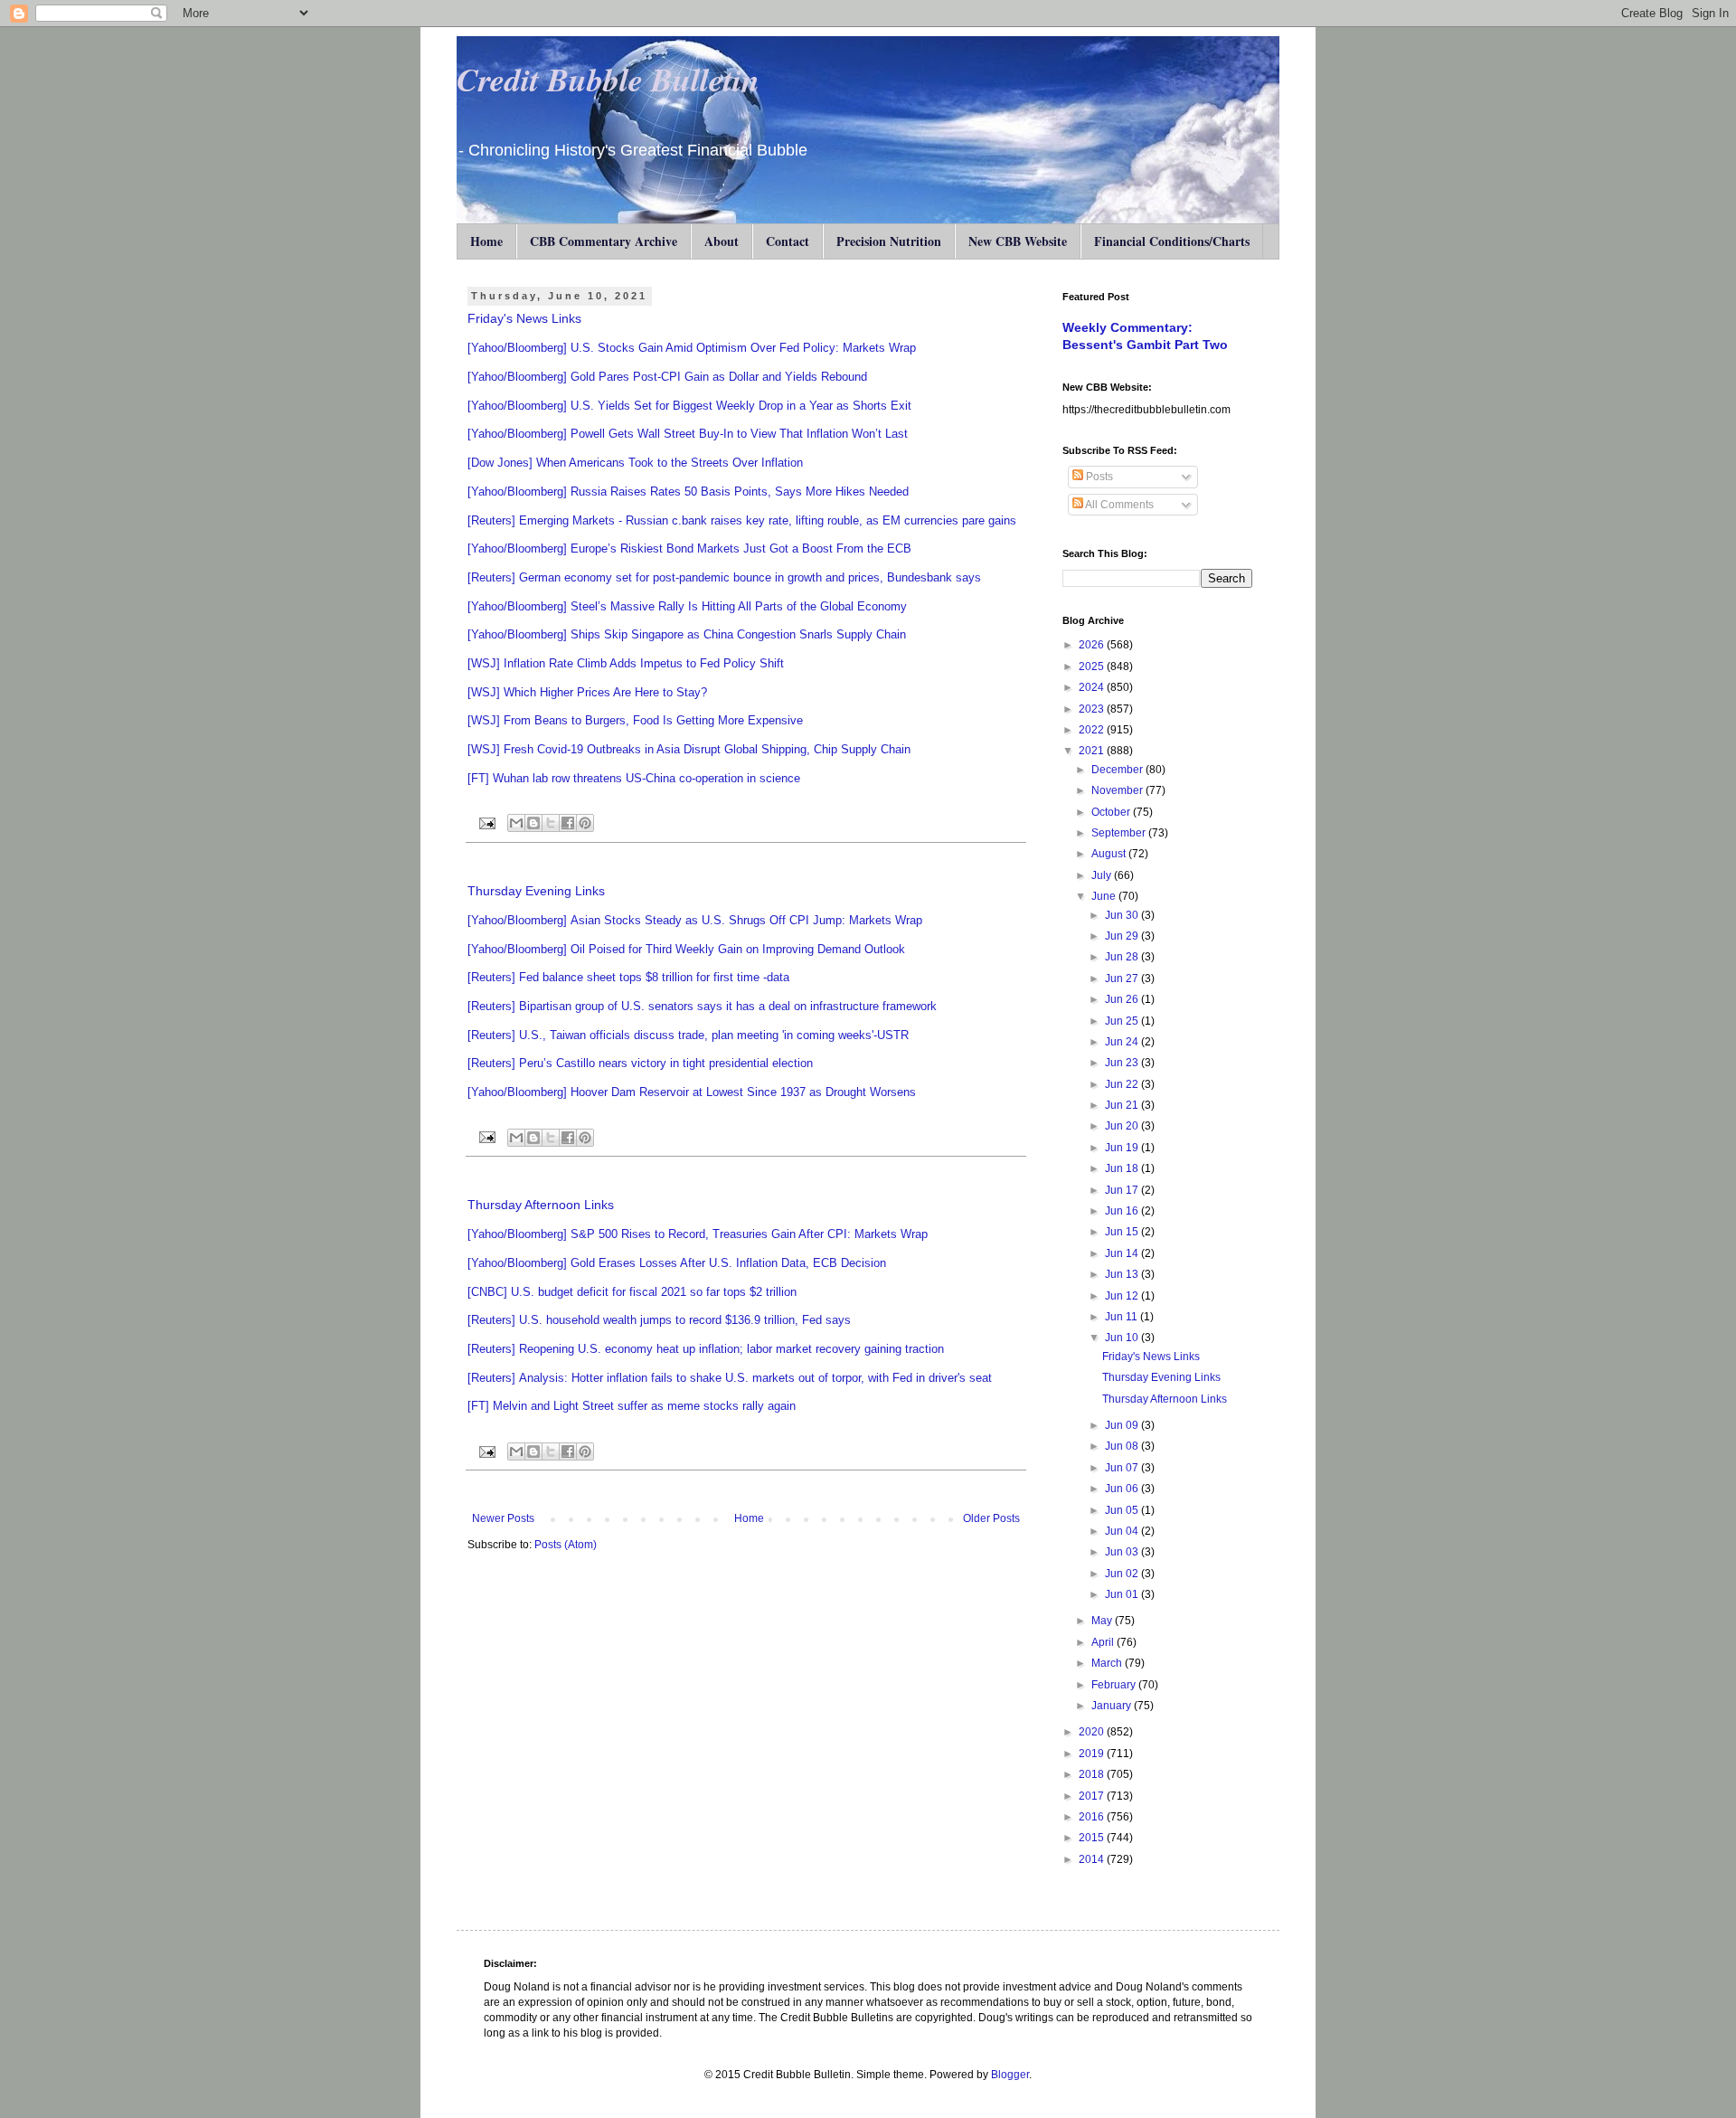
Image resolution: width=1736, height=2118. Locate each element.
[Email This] (516, 823)
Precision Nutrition (889, 241)
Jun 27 (1123, 979)
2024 (1093, 687)
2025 (1093, 667)
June (1105, 896)
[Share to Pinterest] (585, 823)
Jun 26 (1123, 999)
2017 (1093, 1796)
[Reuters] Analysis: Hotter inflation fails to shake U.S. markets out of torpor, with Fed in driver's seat (730, 1378)
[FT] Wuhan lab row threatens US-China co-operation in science (634, 778)
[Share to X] (551, 823)
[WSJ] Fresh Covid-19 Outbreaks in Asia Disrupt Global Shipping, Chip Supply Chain (689, 749)
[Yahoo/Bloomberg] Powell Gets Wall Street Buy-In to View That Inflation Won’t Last (688, 434)
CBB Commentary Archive (604, 241)
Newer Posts (503, 1518)
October (1112, 812)
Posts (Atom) (566, 1545)
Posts (1098, 477)
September (1120, 833)
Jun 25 (1123, 1021)
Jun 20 (1123, 1126)
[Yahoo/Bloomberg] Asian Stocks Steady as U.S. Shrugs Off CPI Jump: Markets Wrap (697, 920)
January (1113, 1706)
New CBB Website (1018, 241)
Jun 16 (1123, 1211)
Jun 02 (1123, 1574)
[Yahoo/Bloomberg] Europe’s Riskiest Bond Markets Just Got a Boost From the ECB (689, 548)
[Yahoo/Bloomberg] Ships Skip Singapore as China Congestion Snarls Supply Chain (687, 634)
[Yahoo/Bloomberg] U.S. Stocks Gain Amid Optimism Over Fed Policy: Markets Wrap (692, 348)
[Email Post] (486, 822)
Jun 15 (1123, 1232)
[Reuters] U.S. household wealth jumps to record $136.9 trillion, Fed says (659, 1320)
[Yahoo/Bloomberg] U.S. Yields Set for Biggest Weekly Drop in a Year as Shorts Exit (689, 406)
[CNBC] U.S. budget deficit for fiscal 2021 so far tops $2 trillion (632, 1292)
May (1103, 1621)
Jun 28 (1123, 957)
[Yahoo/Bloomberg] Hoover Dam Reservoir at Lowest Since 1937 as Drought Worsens (692, 1092)
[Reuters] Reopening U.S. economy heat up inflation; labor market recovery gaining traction (706, 1349)
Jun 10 (1123, 1338)
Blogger (1010, 2075)
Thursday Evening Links (536, 891)
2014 (1093, 1859)
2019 (1093, 1754)
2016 (1093, 1817)
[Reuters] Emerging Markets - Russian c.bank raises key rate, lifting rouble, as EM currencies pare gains (742, 520)
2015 (1093, 1838)
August (1110, 854)
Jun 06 (1123, 1489)
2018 (1093, 1774)
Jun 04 (1123, 1531)
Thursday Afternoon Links (541, 1205)
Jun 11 (1123, 1317)
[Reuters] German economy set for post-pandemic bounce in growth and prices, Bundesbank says (724, 577)
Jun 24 (1123, 1042)
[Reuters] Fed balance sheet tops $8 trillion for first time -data (628, 977)
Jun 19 (1123, 1148)
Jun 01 (1123, 1594)
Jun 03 (1123, 1552)
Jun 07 (1123, 1468)
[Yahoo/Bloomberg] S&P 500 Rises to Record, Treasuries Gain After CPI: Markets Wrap (698, 1234)
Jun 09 (1123, 1425)
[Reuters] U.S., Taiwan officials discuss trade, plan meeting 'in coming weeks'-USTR (688, 1035)
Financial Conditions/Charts (1172, 241)
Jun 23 (1123, 1063)
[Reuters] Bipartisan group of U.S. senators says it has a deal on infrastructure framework (702, 1006)
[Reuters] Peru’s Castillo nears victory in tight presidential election (640, 1063)
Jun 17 (1123, 1190)
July (1103, 875)
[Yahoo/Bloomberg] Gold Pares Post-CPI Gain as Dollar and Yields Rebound (667, 377)
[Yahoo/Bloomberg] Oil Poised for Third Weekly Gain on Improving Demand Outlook (686, 949)
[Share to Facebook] (568, 823)
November (1118, 790)
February (1115, 1685)
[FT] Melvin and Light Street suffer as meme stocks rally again (632, 1406)
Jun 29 (1123, 936)
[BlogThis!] (533, 823)
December (1118, 770)
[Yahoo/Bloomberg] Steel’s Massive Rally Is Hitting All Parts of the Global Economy (687, 606)
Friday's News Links (524, 318)
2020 (1093, 1732)
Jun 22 (1123, 1084)
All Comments (1118, 505)
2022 (1093, 730)
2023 (1093, 709)
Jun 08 (1123, 1446)
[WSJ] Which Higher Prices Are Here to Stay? (587, 692)
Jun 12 (1123, 1296)
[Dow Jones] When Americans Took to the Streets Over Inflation (635, 463)
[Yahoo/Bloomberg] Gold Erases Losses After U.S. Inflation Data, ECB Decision (677, 1263)
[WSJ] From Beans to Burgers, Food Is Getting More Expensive (635, 720)
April (1104, 1642)
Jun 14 (1123, 1253)
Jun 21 (1123, 1105)
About (722, 241)
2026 (1093, 645)
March (1108, 1663)
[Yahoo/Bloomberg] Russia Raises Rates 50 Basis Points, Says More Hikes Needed (688, 492)
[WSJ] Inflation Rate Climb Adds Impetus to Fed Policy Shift (626, 663)
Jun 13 (1123, 1274)
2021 (1093, 751)
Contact (788, 241)
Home (486, 241)
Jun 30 (1123, 915)
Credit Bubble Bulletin (608, 79)
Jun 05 (1123, 1510)
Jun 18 (1123, 1168)
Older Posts (991, 1518)
